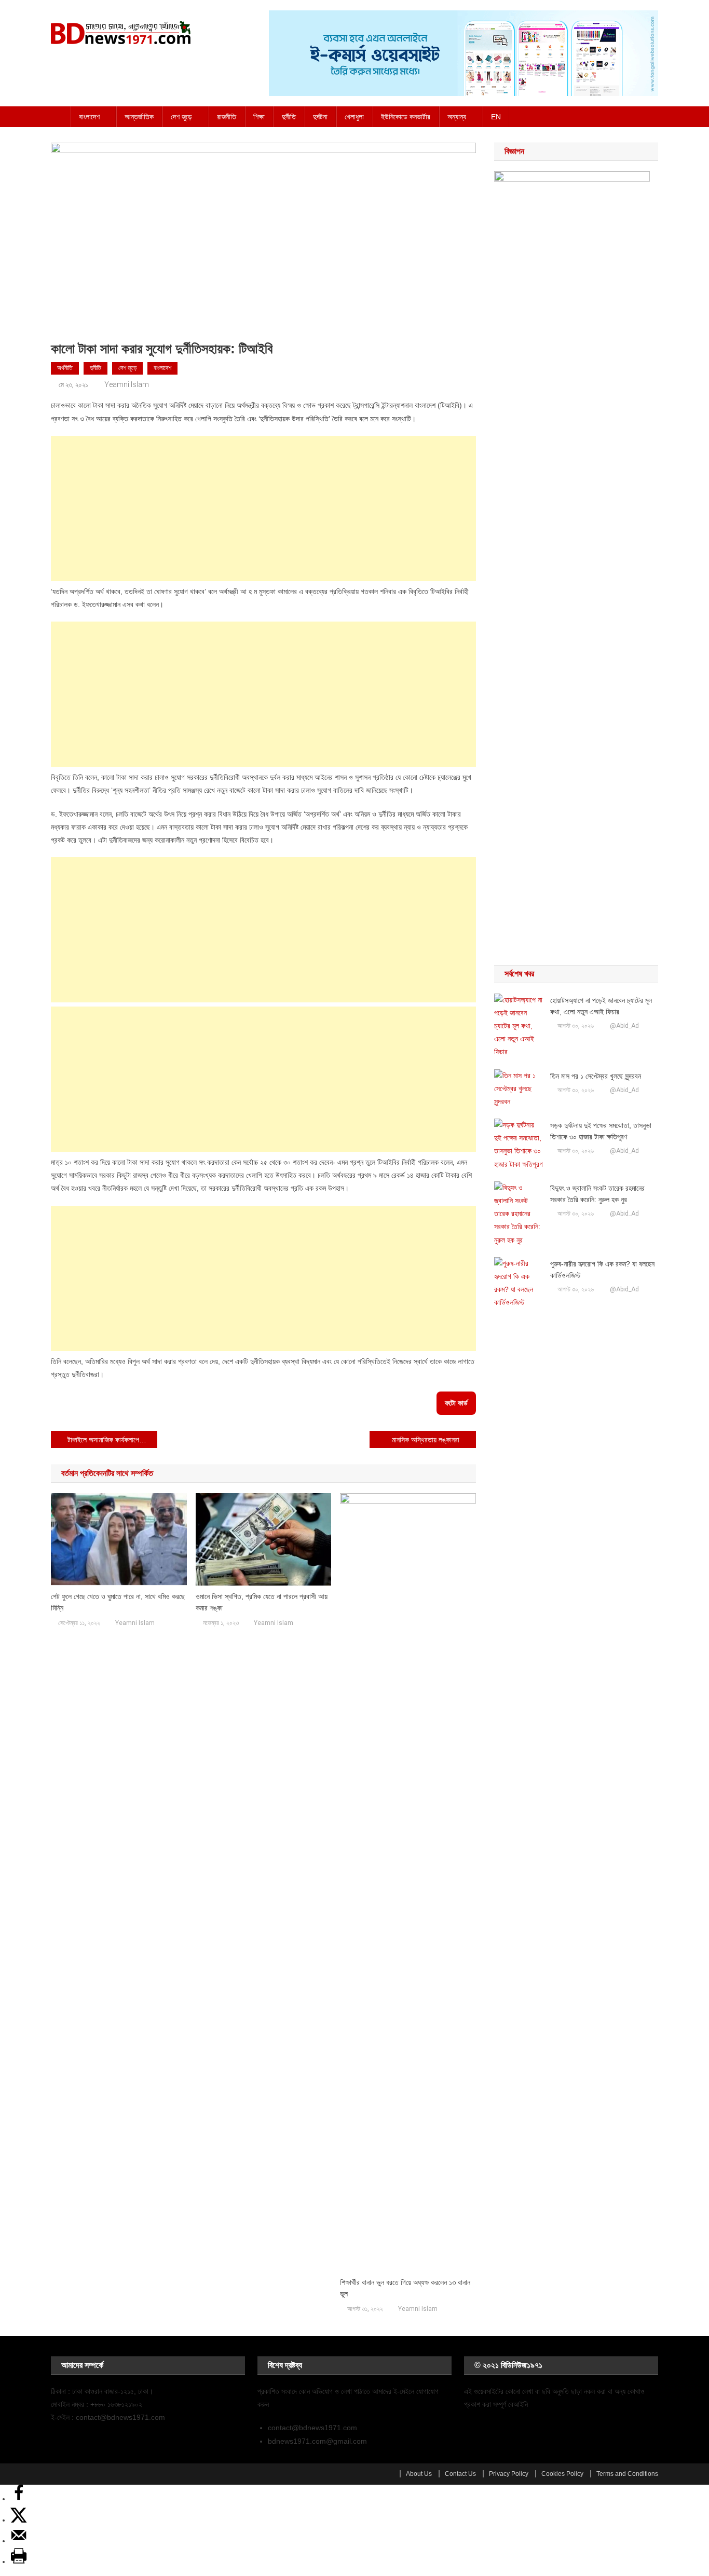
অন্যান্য (457, 117)
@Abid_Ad (624, 1026)
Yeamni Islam (127, 384)
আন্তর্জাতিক (139, 117)
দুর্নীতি (289, 117)
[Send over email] (19, 2541)
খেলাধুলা (354, 117)
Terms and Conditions (627, 2474)
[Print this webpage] (19, 2561)
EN (496, 117)
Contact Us (460, 2474)
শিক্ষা (259, 117)
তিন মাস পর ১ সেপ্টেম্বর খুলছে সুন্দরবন (596, 1076)
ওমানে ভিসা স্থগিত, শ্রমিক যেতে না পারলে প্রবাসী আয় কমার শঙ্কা (262, 1602)
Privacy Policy (509, 2474)
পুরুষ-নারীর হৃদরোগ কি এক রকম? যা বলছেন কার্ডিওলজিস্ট (602, 1270)
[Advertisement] (263, 508)
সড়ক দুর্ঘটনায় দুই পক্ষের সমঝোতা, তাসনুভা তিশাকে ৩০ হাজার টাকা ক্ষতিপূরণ (601, 1131)
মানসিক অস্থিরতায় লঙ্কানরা (426, 1440)
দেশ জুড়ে (181, 117)
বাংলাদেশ (89, 117)
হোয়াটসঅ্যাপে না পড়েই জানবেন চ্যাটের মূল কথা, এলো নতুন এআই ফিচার (601, 1006)
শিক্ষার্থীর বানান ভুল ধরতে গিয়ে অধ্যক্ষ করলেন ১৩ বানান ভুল (405, 2288)
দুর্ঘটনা (320, 117)
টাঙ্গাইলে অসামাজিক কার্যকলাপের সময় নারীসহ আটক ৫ (112, 1440)
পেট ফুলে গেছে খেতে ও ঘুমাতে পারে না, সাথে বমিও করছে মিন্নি (118, 1602)
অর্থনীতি (65, 368)
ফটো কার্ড (456, 1403)
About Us (419, 2474)
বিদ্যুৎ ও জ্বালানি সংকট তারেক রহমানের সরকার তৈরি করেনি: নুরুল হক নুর (597, 1194)
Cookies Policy (562, 2474)
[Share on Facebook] (19, 2499)
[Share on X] (19, 2520)
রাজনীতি (227, 117)
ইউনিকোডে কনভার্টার (406, 117)
